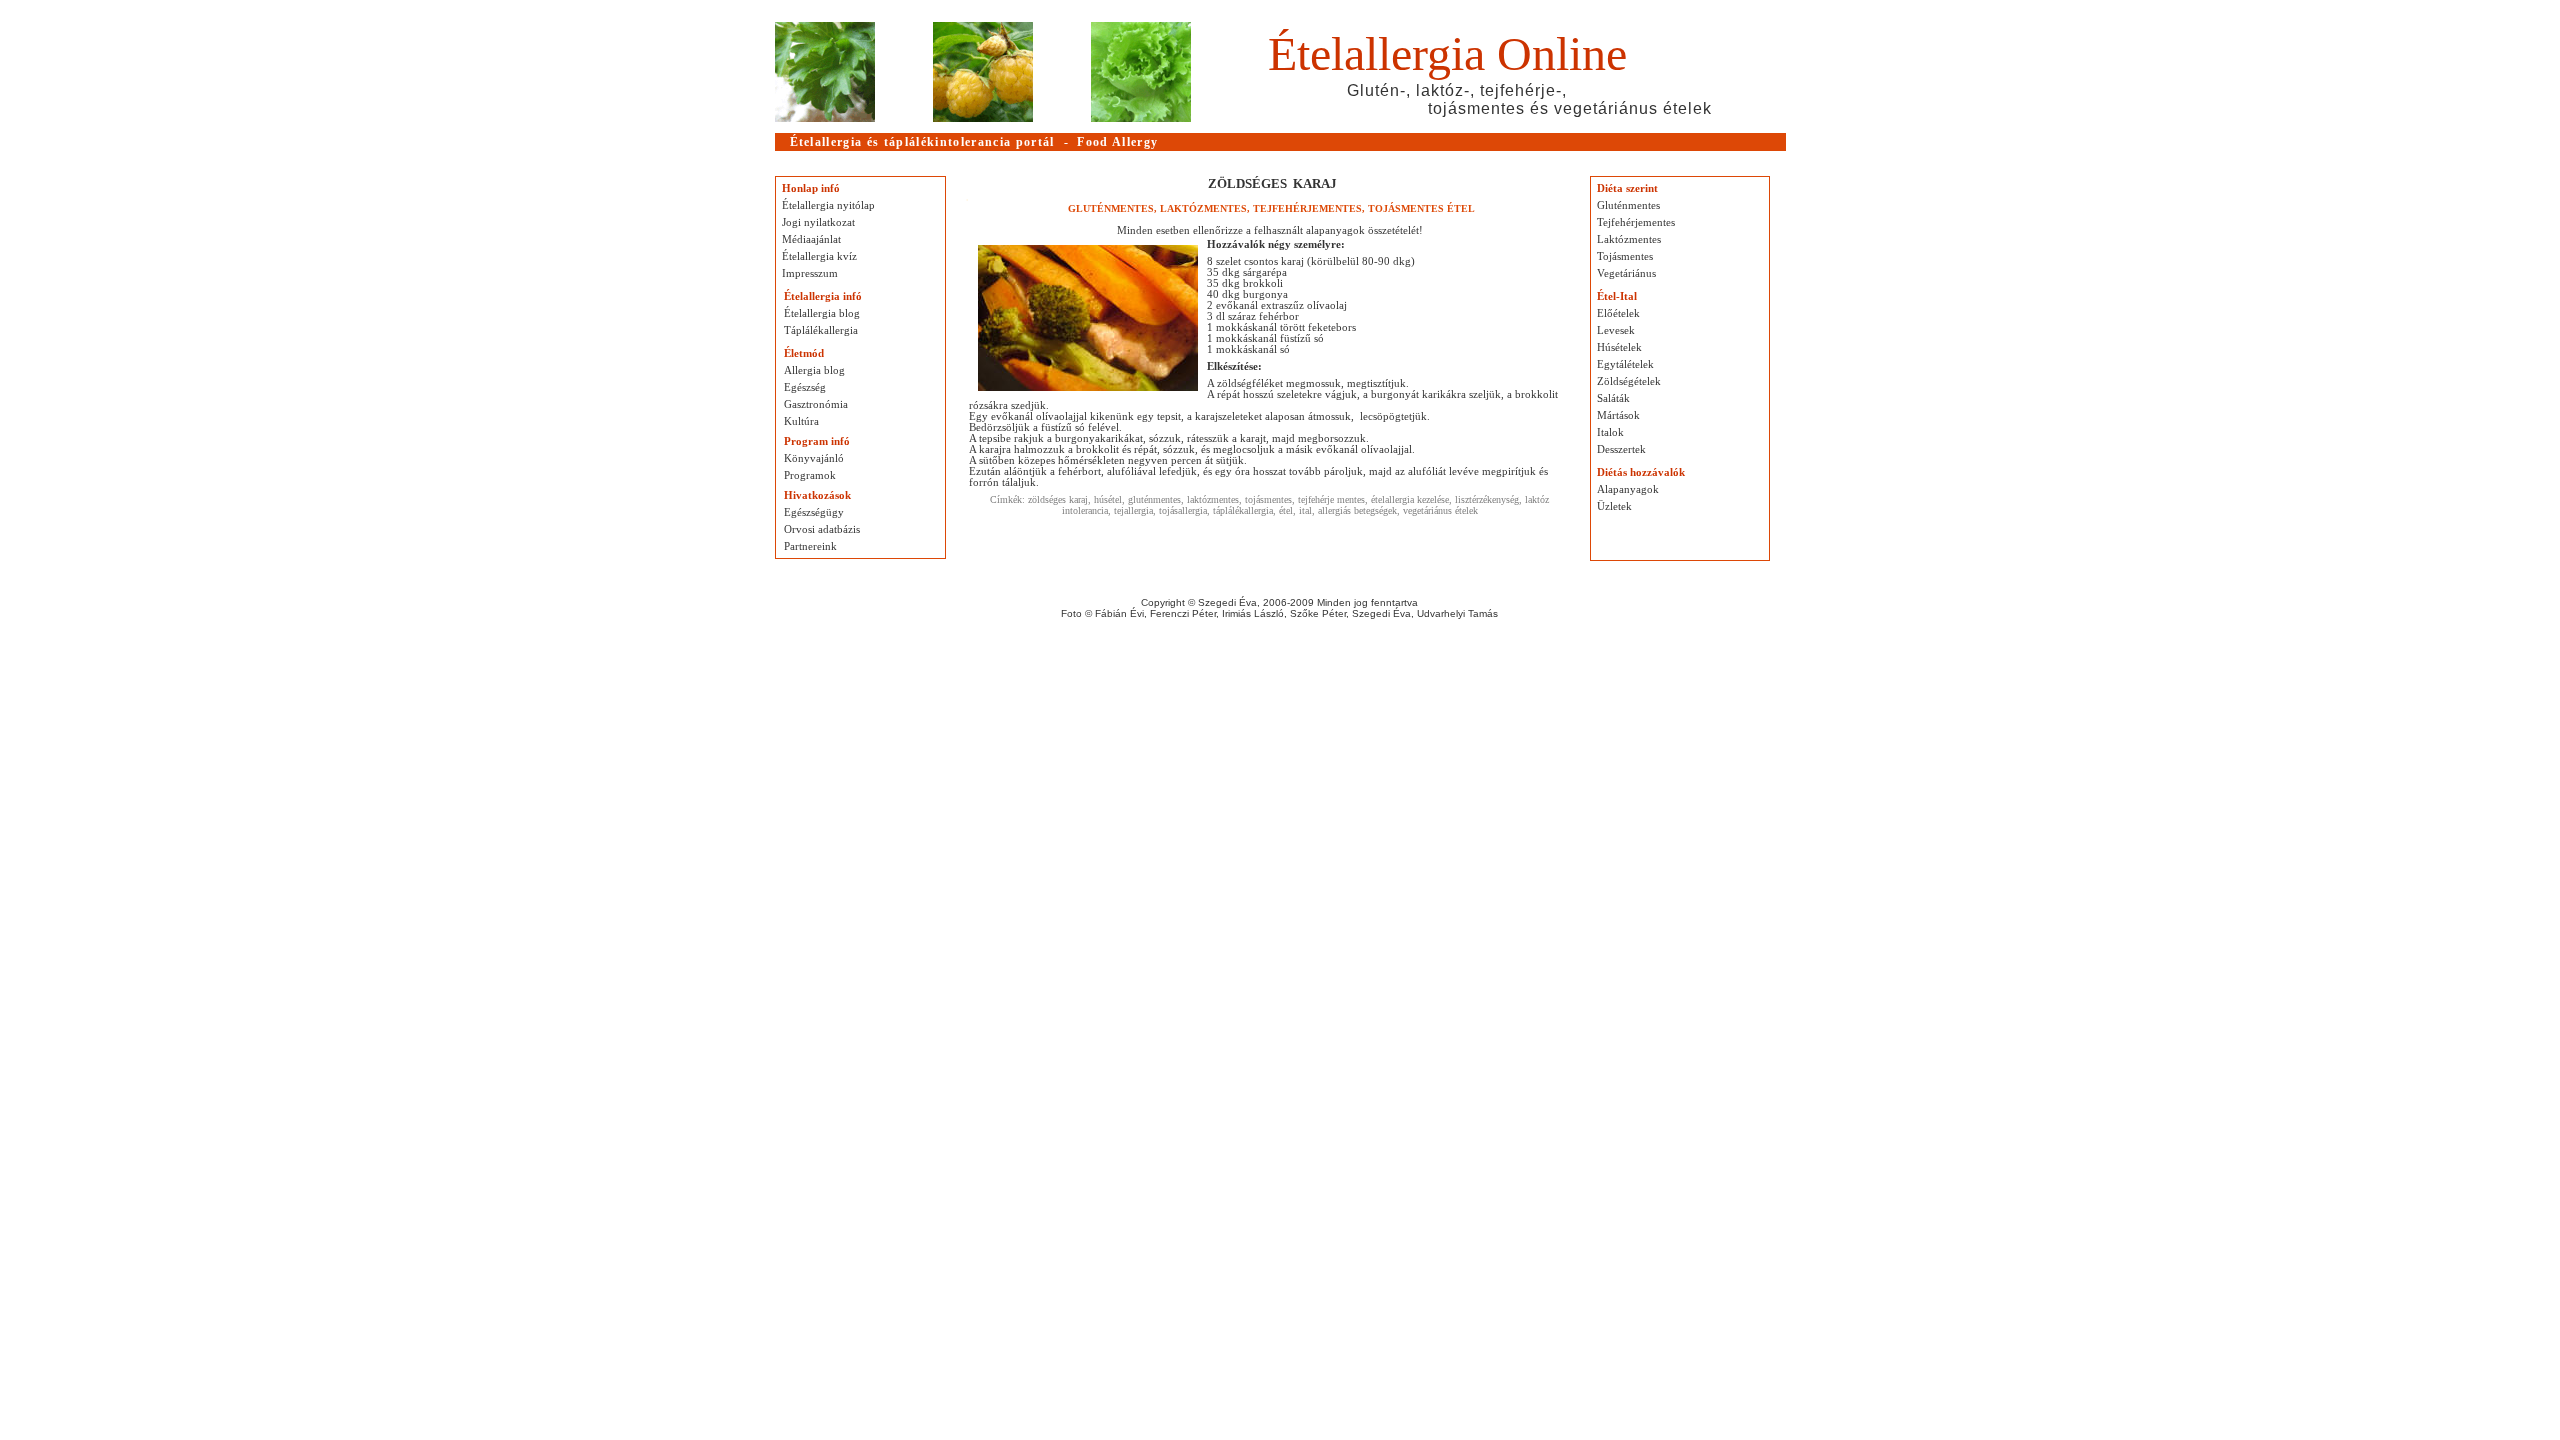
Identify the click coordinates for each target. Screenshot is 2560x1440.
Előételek (1618, 313)
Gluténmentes (1628, 205)
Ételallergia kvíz (819, 256)
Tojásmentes (1625, 256)
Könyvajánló (814, 458)
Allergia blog (814, 370)
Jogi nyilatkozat (818, 222)
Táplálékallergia (821, 330)
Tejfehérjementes (1636, 222)
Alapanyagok (1628, 489)
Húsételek (1619, 347)
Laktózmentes (1629, 239)
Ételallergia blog (822, 313)
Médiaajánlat (811, 239)
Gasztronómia (816, 404)
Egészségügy (814, 512)
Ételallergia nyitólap (828, 205)
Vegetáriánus (1626, 273)
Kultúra (801, 421)
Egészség (805, 387)
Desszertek (1621, 449)
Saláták (1613, 398)
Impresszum (810, 273)
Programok (810, 475)
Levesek (1616, 330)
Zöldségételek (1629, 381)
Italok (1610, 432)
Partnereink (810, 546)
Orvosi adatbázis (822, 529)
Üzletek (1614, 506)
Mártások (1618, 415)
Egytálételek (1625, 364)
